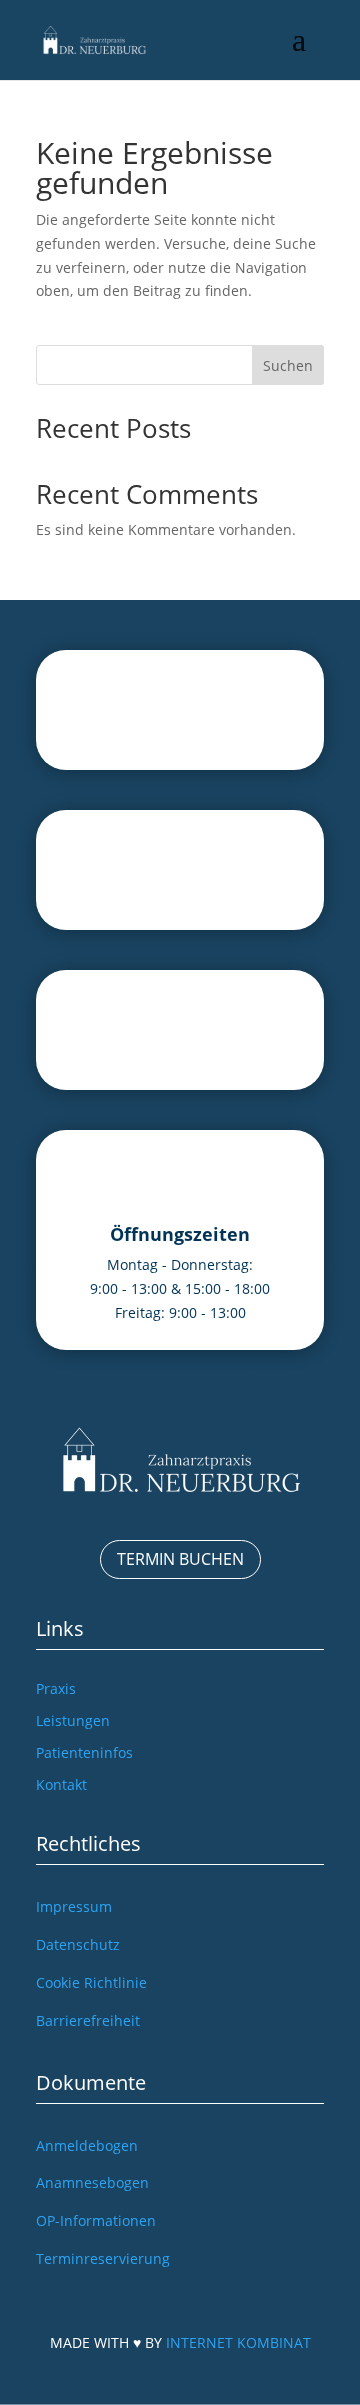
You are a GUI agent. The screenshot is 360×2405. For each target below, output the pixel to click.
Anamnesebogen (92, 2182)
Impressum (74, 1906)
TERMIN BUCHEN (180, 1559)
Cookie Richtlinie (91, 1982)
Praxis (56, 1688)
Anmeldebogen (87, 2145)
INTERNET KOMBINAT (238, 2342)
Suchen (288, 365)
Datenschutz (78, 1944)
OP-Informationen (96, 2220)
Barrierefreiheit (88, 2020)
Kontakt (61, 1784)
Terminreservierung (103, 2258)
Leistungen (73, 1720)
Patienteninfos (84, 1752)
